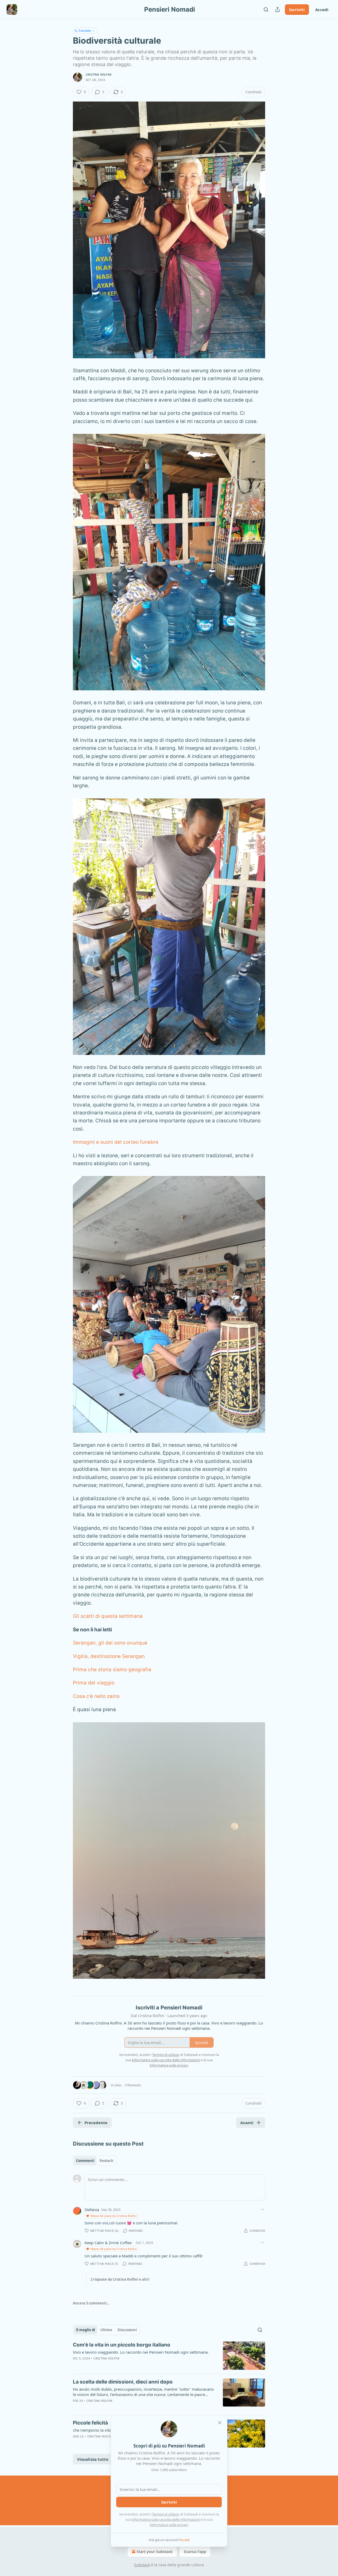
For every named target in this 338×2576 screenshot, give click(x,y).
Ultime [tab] (106, 2330)
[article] (169, 2356)
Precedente (96, 2123)
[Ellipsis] (262, 2209)
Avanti (247, 2123)
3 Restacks (133, 2085)
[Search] (266, 10)
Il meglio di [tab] (86, 2330)
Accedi (322, 10)
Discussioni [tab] (127, 2330)
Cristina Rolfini (98, 75)
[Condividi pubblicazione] (278, 10)
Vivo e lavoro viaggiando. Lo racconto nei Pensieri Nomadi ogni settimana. (141, 2352)
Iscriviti (297, 10)
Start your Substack (155, 2552)
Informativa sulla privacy (169, 2525)
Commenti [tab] (85, 2161)
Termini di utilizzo (166, 2514)
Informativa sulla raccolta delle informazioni (166, 2519)
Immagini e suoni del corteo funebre (116, 1142)
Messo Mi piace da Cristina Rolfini (114, 2216)
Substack (142, 2565)
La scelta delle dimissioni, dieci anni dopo (123, 2382)
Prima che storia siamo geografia (112, 1670)
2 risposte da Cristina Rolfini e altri (120, 2279)
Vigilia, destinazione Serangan (109, 1656)
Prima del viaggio (94, 1683)
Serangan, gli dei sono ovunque (110, 1643)
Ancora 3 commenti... (91, 2303)
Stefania (92, 2210)
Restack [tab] (106, 2161)
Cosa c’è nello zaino (96, 1696)
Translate (85, 31)
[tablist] (95, 2161)
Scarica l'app (195, 2552)
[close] (220, 2423)
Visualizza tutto (93, 2459)
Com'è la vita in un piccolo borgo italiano (122, 2345)
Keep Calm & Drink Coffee (108, 2243)
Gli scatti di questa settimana (108, 1616)
